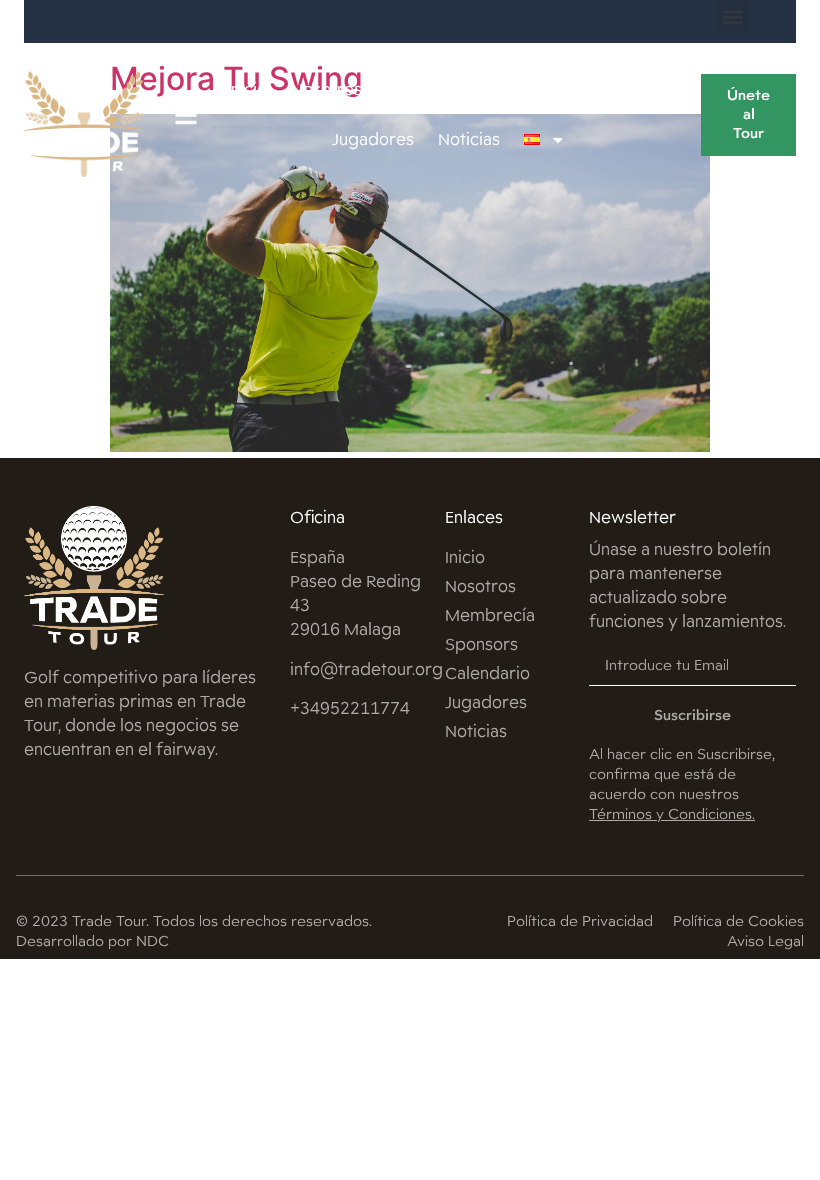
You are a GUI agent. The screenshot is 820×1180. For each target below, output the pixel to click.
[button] (732, 16)
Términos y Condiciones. (672, 814)
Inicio (247, 89)
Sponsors (526, 89)
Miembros (426, 89)
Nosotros (326, 89)
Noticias (469, 139)
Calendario (629, 89)
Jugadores (373, 139)
